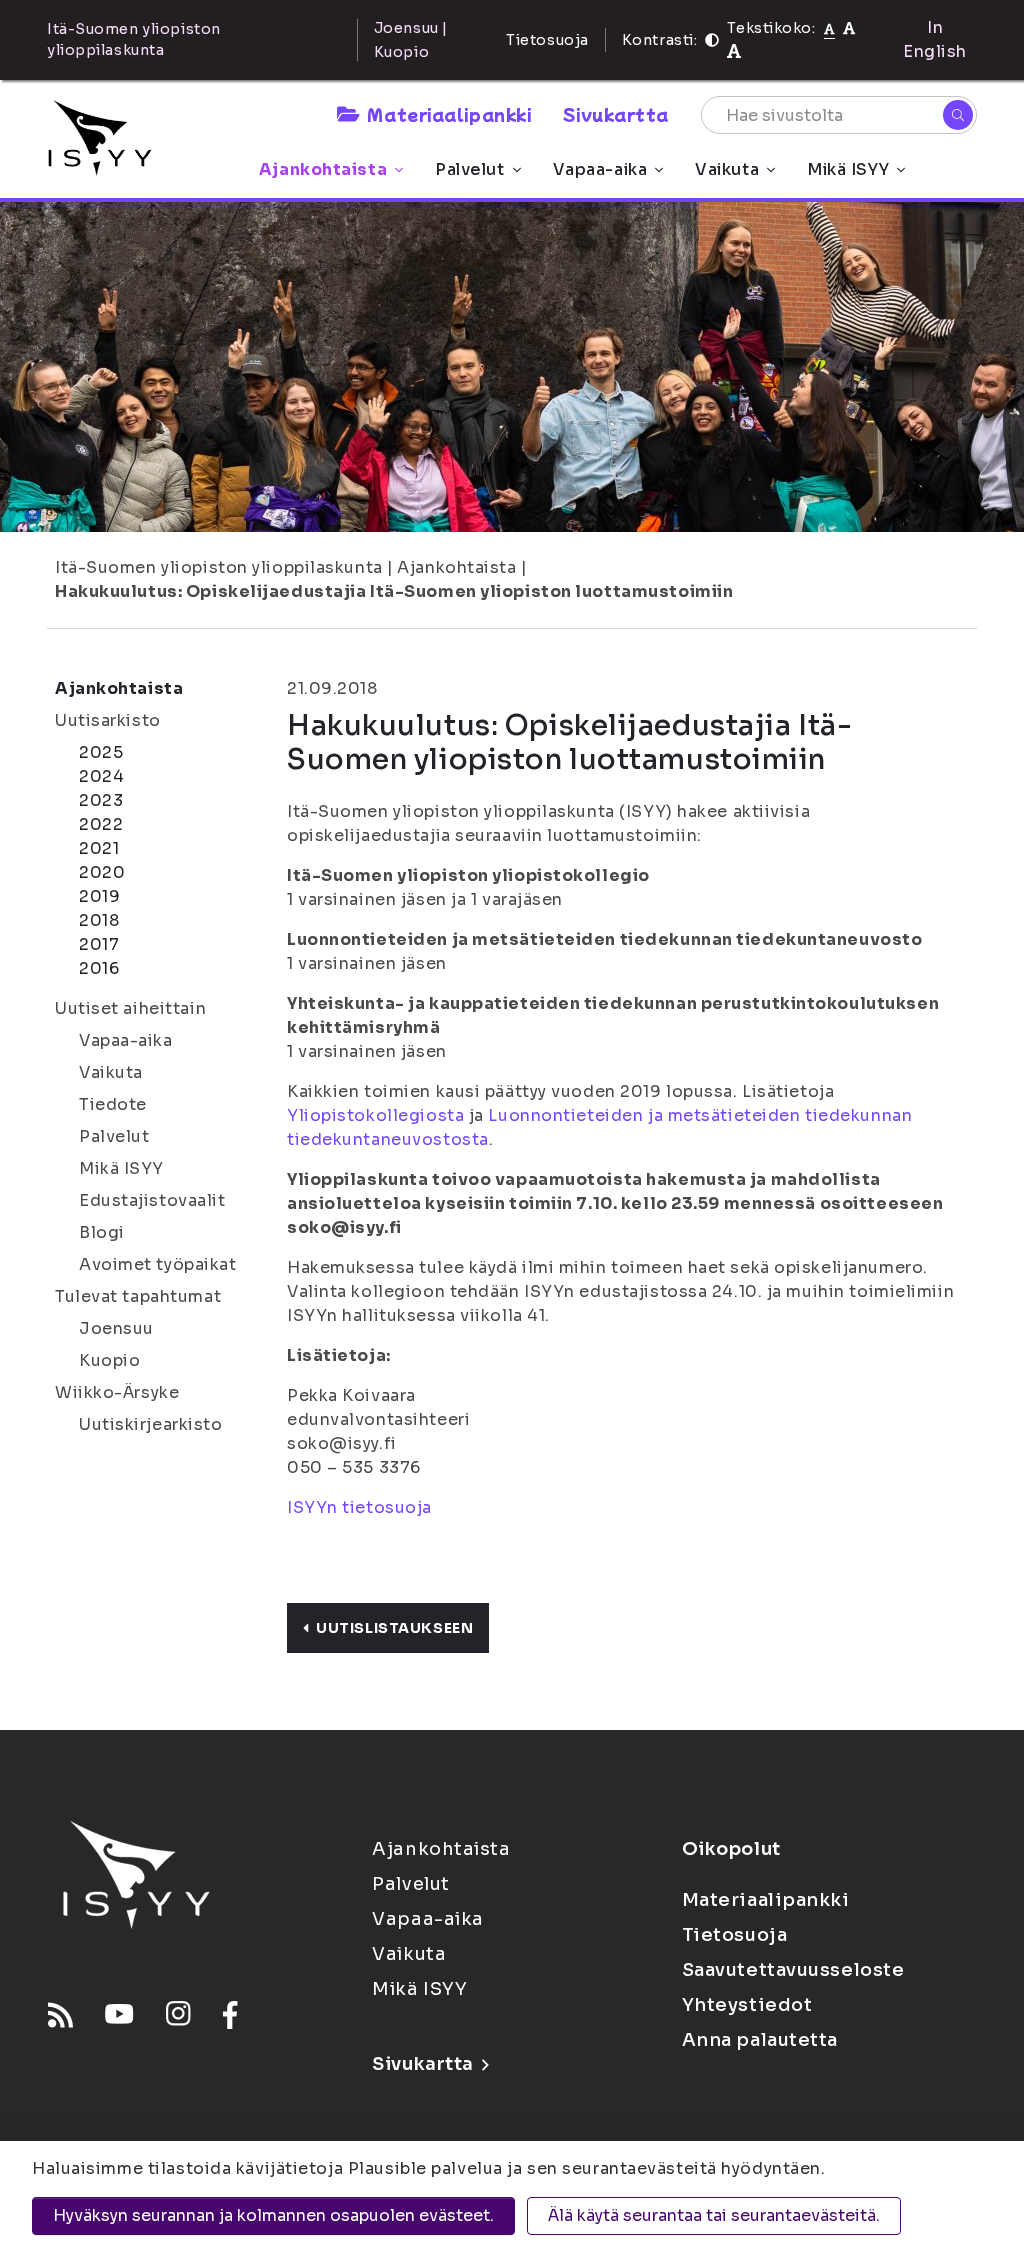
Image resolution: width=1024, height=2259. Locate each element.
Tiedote (113, 1104)
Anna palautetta (760, 2040)
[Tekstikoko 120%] (734, 51)
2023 (101, 800)
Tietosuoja (547, 40)
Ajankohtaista (323, 169)
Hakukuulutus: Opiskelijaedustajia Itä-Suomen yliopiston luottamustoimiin (394, 591)
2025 (101, 752)
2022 (101, 824)
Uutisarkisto (108, 720)
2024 (101, 776)
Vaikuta (727, 169)
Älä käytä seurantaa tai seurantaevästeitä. (714, 2215)
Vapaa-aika (600, 169)
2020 (102, 872)
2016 (99, 968)
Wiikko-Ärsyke (117, 1392)
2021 (99, 848)
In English (935, 39)
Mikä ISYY (848, 169)
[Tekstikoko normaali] (829, 28)
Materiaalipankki (449, 114)
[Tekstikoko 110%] (849, 27)
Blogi (102, 1232)
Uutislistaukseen (394, 1628)
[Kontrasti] (712, 40)
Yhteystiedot (747, 2005)
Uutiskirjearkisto (151, 1424)
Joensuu (116, 1328)
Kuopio (109, 1360)
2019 (99, 896)
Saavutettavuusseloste (793, 1970)
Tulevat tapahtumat (138, 1296)
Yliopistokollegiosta (375, 1115)
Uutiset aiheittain (130, 1008)
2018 (99, 920)
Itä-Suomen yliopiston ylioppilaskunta (219, 567)
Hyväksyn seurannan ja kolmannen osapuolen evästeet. (273, 2215)
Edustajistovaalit (152, 1200)
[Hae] (958, 115)
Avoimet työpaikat (158, 1264)
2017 (99, 944)
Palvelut (469, 169)
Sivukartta (616, 114)
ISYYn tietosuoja (359, 1507)
